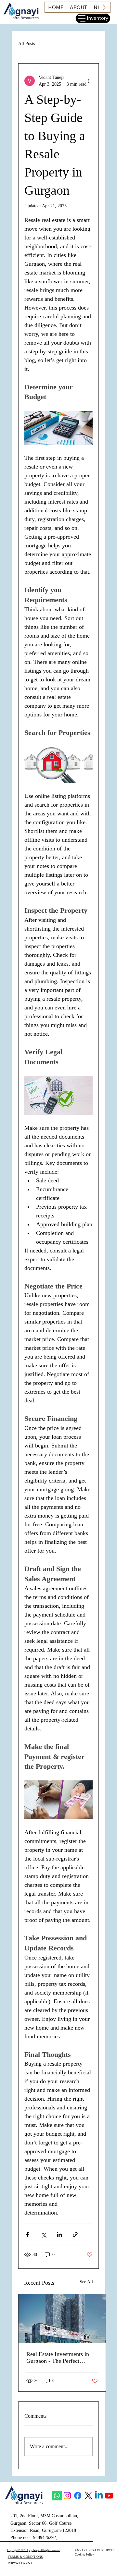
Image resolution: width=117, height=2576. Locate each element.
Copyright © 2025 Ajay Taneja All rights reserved (34, 2550)
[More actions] (89, 81)
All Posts (26, 44)
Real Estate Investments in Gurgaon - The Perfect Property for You (58, 2358)
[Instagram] (67, 2496)
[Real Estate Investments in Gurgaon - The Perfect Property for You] (62, 2319)
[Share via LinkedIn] (59, 2234)
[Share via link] (75, 2234)
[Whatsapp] (57, 2496)
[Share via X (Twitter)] (43, 2234)
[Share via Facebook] (27, 2234)
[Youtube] (109, 2496)
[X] (88, 2496)
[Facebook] (78, 2496)
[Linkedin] (99, 2496)
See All (86, 2282)
